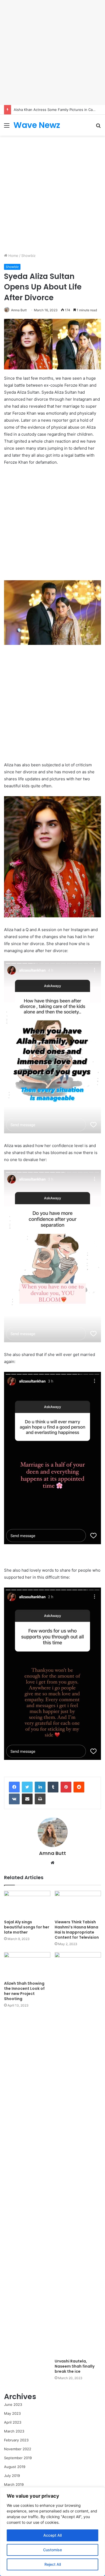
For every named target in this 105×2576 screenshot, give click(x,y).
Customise (52, 2550)
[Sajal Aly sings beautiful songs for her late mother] (27, 1904)
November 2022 (18, 2449)
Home (13, 256)
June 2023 (13, 2404)
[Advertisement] (52, 53)
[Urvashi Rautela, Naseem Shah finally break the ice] (78, 2154)
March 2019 (14, 2484)
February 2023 (16, 2440)
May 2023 (12, 2413)
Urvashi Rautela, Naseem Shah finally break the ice (75, 2366)
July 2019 (12, 2476)
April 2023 (13, 2422)
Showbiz (28, 256)
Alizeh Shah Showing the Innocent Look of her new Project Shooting (24, 1991)
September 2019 (18, 2458)
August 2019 (15, 2467)
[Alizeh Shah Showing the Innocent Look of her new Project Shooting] (27, 1965)
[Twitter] (27, 1787)
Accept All (52, 2535)
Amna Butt (19, 310)
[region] (52, 2532)
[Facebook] (14, 1787)
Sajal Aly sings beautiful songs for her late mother (27, 1927)
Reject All (53, 2564)
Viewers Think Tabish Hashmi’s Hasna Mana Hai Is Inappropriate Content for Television (77, 1930)
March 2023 (14, 2431)
